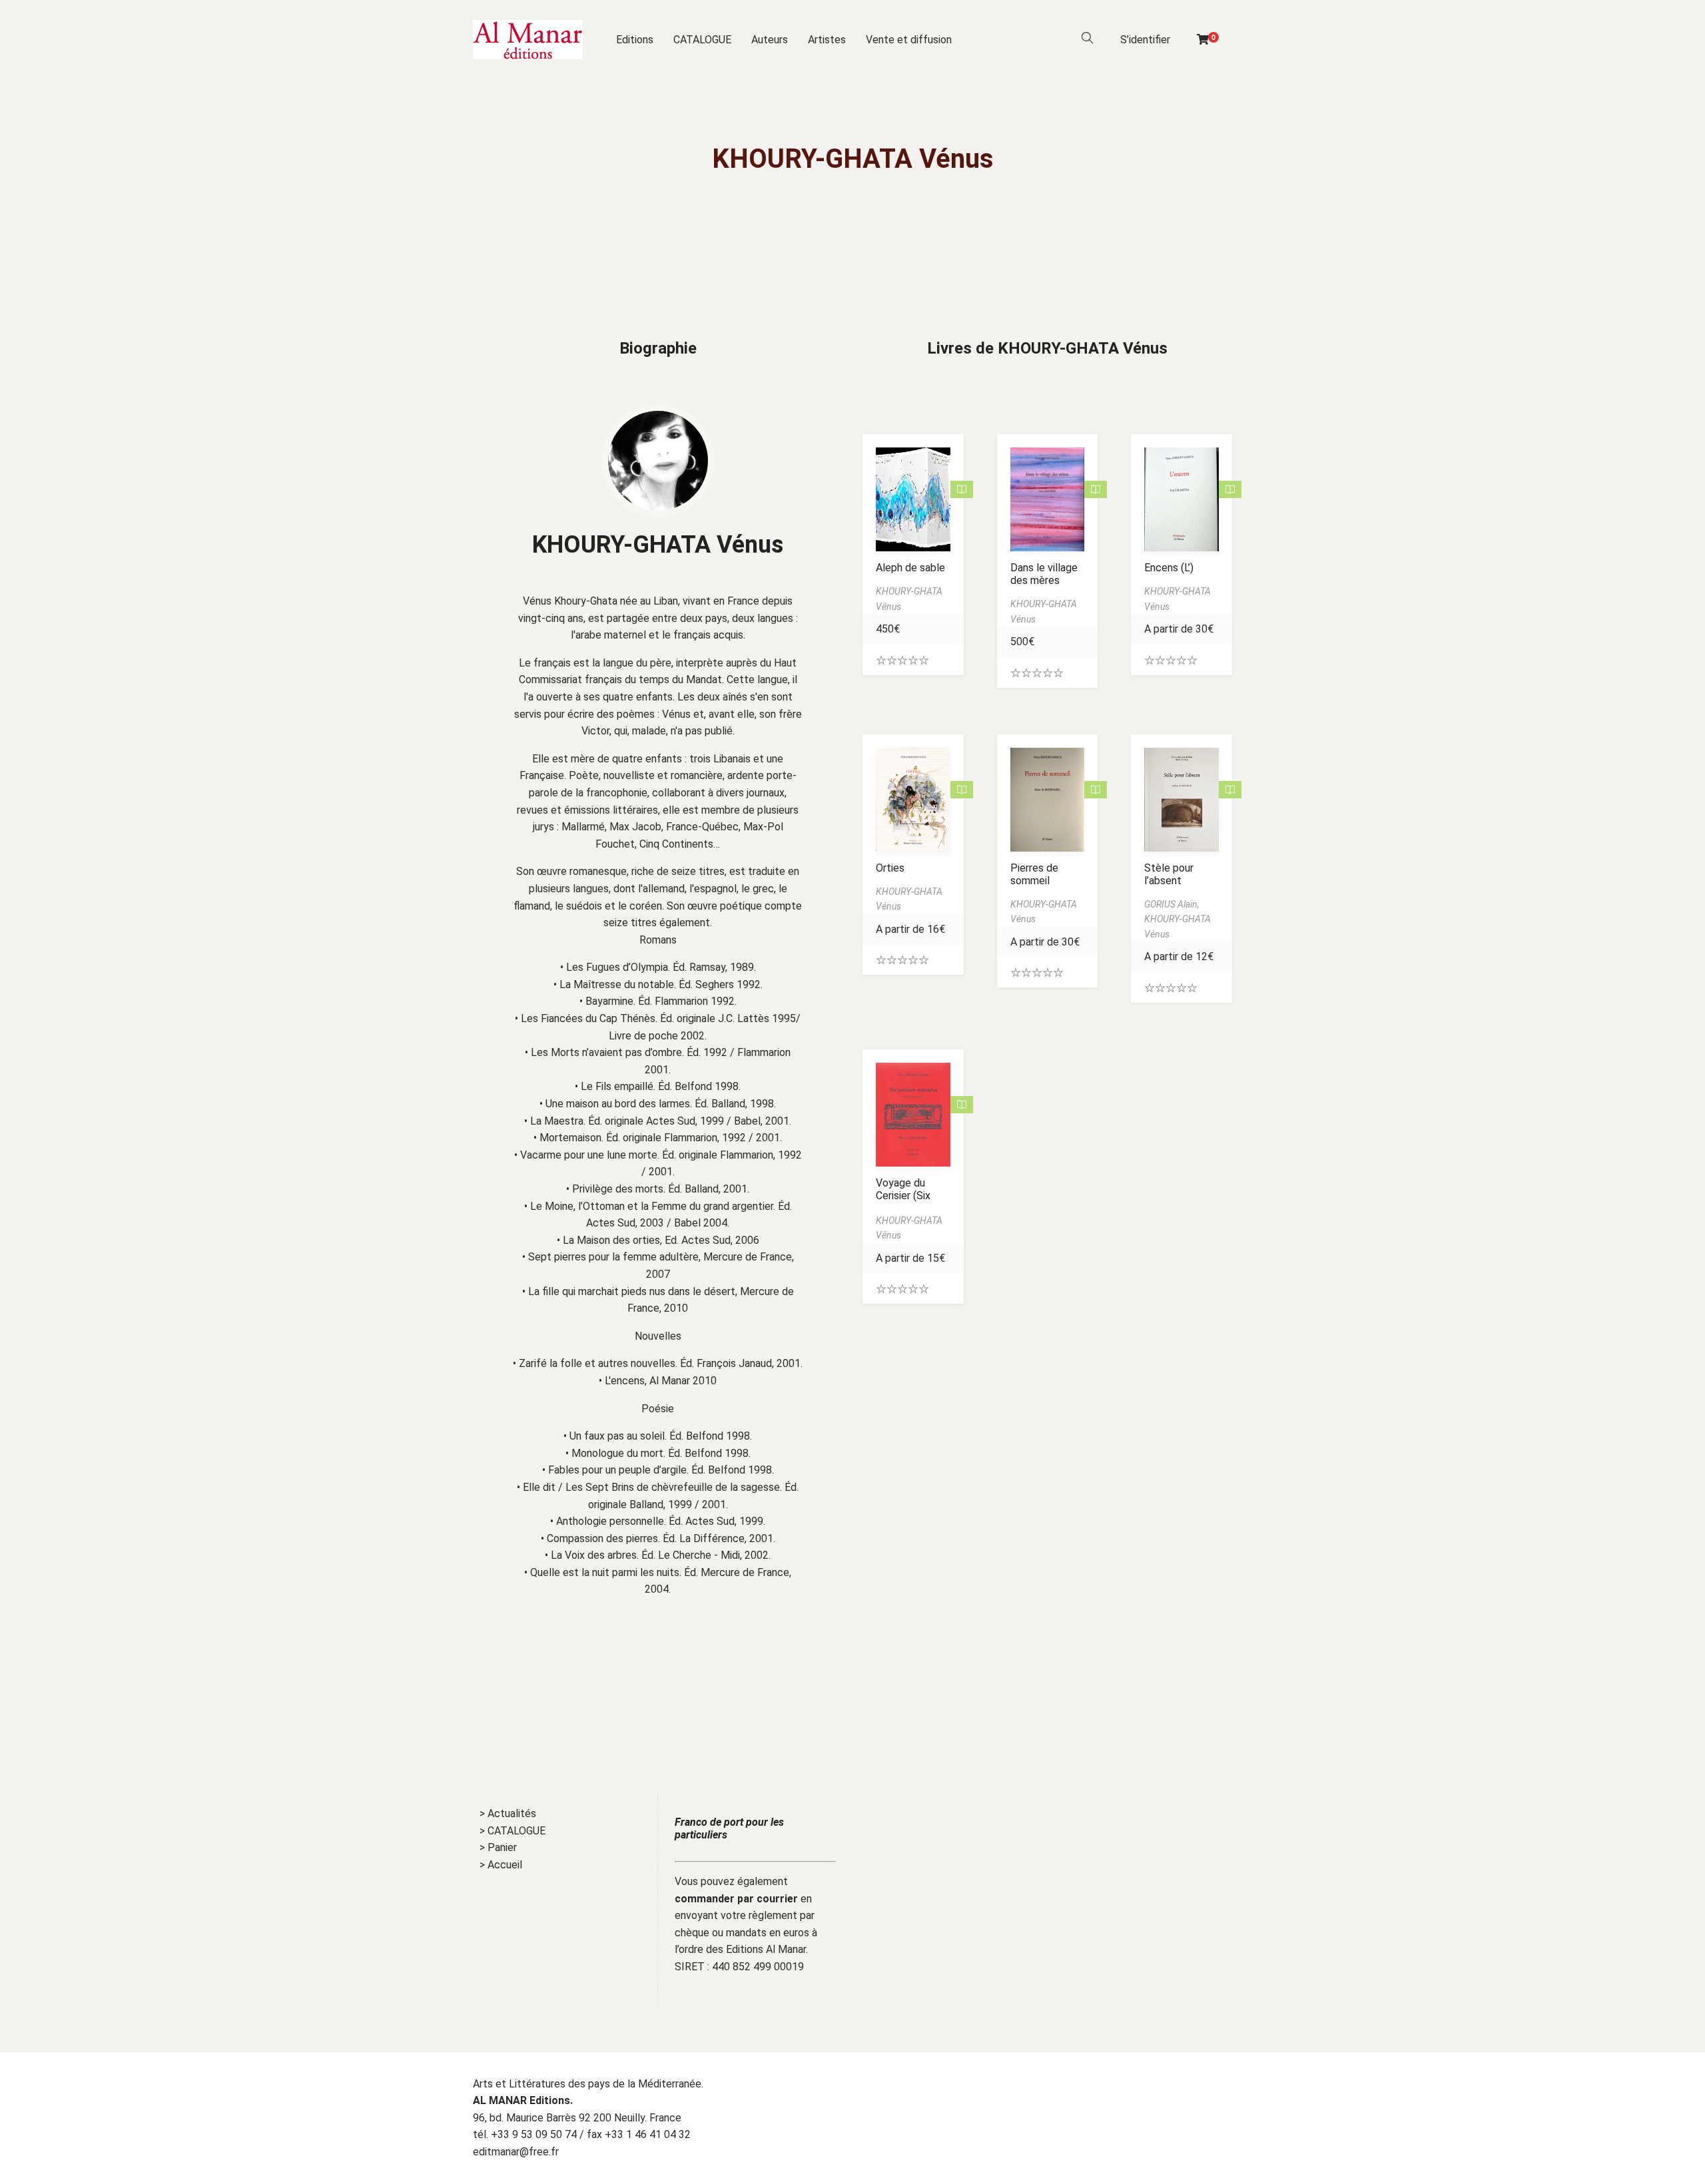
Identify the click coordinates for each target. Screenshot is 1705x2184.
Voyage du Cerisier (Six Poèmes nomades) (903, 1202)
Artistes (827, 40)
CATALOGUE (702, 40)
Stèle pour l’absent (1169, 874)
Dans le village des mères (1044, 574)
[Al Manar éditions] (528, 40)
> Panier (498, 1847)
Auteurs (770, 40)
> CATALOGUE (512, 1831)
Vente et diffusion (909, 40)
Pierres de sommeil (1034, 874)
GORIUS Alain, (1172, 904)
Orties (890, 868)
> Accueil (501, 1865)
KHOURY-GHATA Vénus (658, 545)
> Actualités (508, 1813)
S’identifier (1145, 40)
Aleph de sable (910, 568)
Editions (635, 40)
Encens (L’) (1169, 568)
